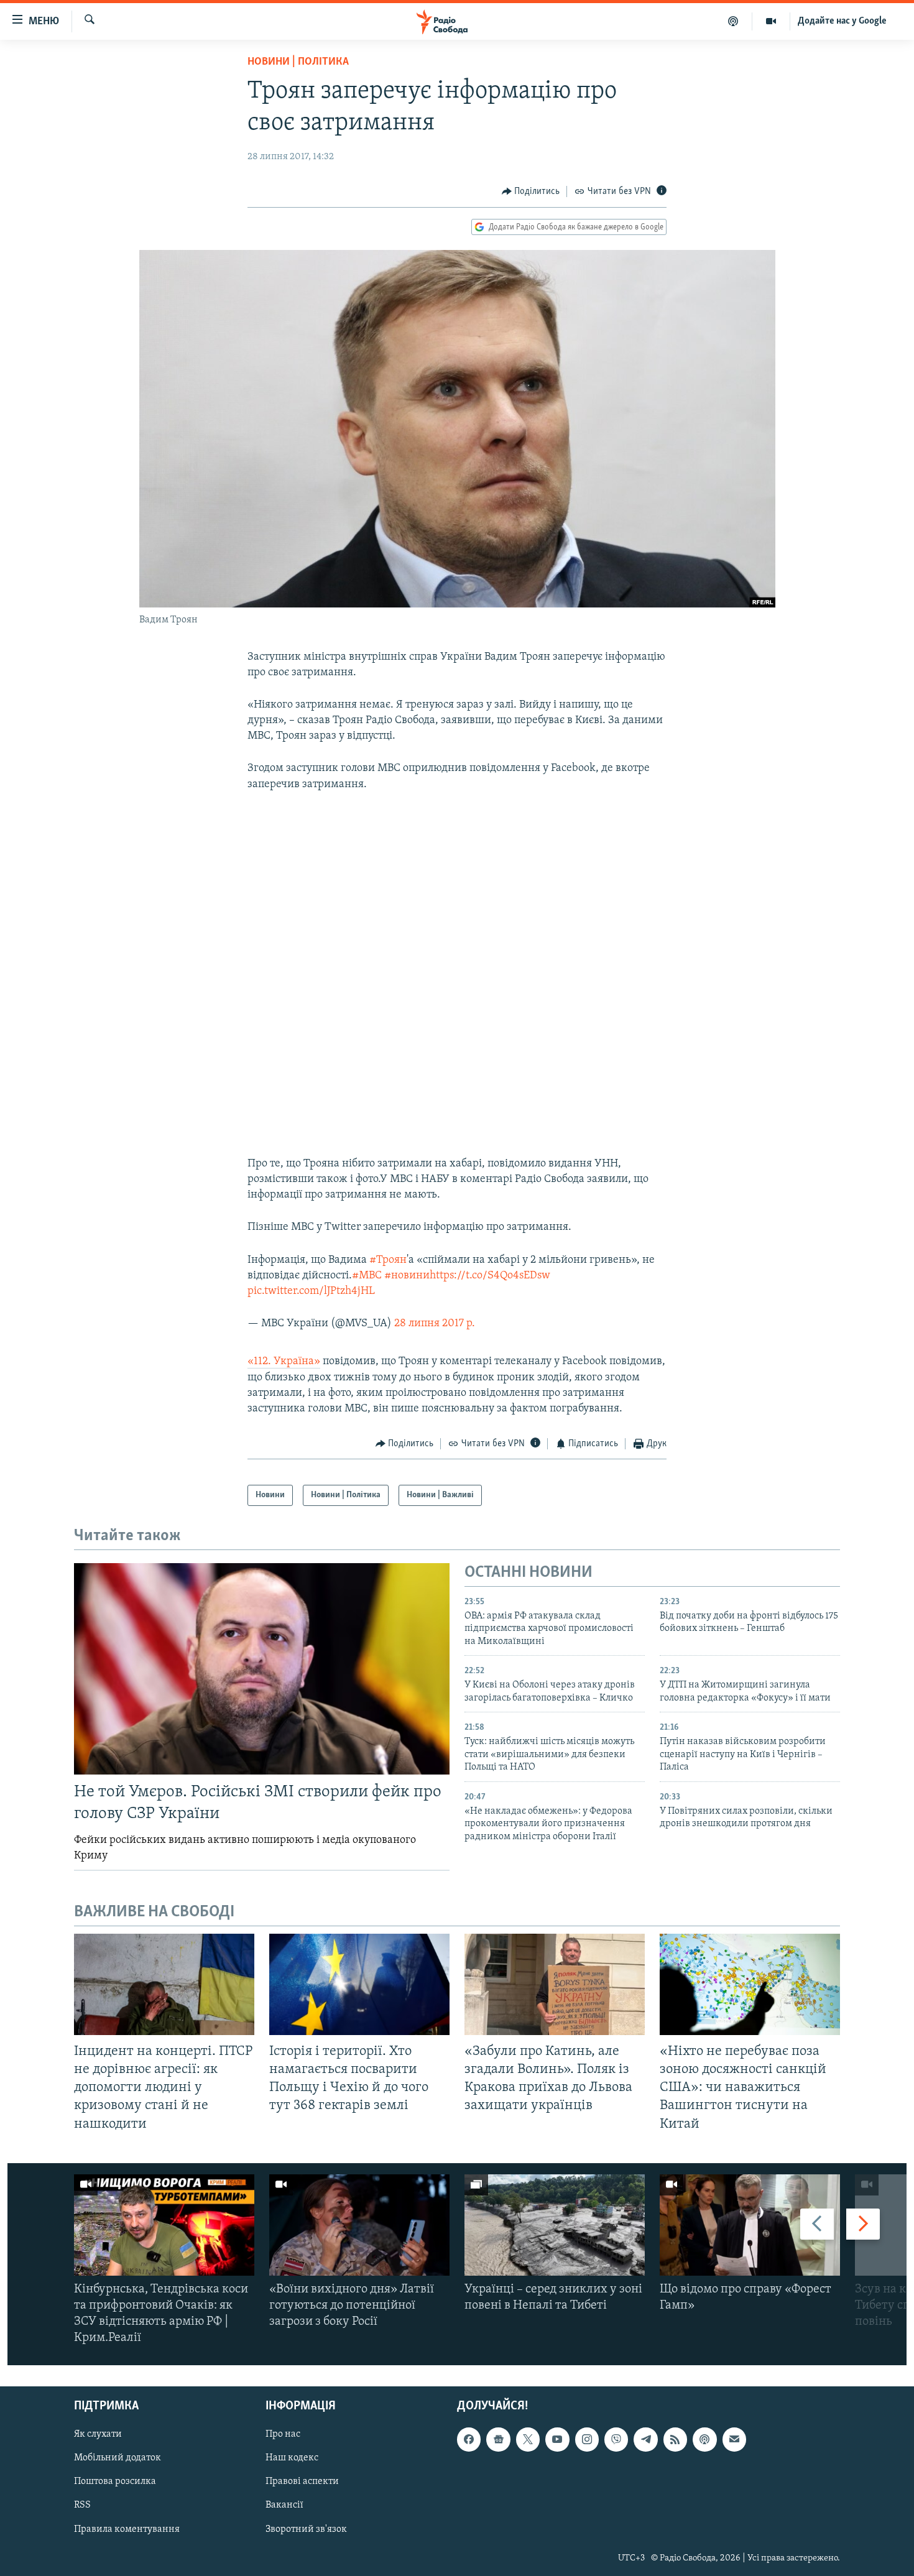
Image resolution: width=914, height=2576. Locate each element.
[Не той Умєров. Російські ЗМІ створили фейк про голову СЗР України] (262, 1669)
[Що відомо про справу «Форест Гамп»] (750, 2225)
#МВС (367, 1276)
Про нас (283, 2434)
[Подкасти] (733, 21)
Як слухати (98, 2434)
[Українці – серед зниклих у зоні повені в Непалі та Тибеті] (555, 2225)
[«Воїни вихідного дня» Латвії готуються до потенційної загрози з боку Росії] (359, 2225)
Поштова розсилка (115, 2481)
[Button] (531, 192)
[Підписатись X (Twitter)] (528, 2439)
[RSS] (675, 2439)
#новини (407, 1276)
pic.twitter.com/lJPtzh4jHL (311, 1291)
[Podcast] (704, 2439)
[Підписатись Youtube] (557, 2439)
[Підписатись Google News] (498, 2439)
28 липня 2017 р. (435, 1324)
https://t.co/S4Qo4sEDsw (490, 1276)
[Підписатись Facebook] (469, 2439)
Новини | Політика (298, 62)
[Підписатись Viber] (616, 2439)
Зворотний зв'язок (306, 2529)
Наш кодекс (292, 2458)
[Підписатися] (734, 2439)
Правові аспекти (302, 2481)
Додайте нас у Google (842, 21)
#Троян (388, 1260)
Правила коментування (127, 2529)
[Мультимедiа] (771, 21)
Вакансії (284, 2505)
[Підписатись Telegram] (645, 2439)
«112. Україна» (284, 1362)
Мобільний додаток (118, 2458)
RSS (82, 2505)
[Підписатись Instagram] (587, 2439)
